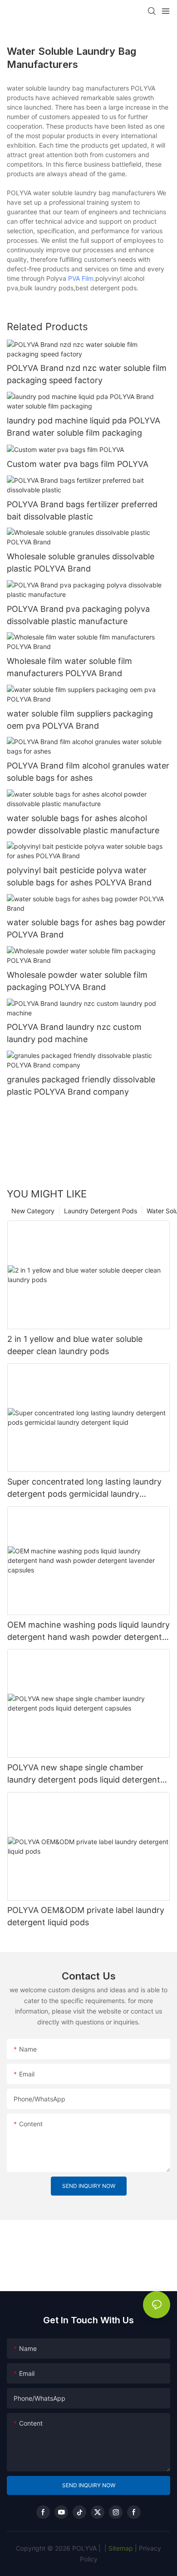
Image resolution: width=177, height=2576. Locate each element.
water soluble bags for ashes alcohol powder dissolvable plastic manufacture (83, 824)
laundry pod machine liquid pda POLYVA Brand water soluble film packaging (84, 427)
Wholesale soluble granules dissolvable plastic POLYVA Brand (81, 562)
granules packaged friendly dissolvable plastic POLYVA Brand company (81, 1086)
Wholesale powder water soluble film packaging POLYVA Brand (77, 981)
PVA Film (81, 278)
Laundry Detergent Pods (101, 1211)
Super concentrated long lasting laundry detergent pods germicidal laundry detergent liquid (84, 1488)
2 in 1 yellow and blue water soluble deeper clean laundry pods (75, 1345)
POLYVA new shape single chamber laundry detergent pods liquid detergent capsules (84, 1774)
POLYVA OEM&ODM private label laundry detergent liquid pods (86, 1916)
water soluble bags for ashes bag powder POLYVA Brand (86, 928)
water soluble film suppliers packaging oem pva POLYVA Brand (80, 720)
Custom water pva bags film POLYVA (78, 464)
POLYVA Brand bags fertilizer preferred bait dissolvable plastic (82, 510)
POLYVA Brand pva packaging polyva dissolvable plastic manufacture (78, 615)
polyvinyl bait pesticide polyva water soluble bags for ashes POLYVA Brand (79, 876)
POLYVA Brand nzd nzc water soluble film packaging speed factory (87, 374)
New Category (33, 1211)
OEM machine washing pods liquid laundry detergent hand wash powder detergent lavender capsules (88, 1632)
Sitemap (120, 2548)
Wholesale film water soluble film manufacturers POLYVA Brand (69, 667)
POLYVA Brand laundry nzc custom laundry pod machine (74, 1033)
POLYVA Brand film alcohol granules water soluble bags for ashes (88, 772)
